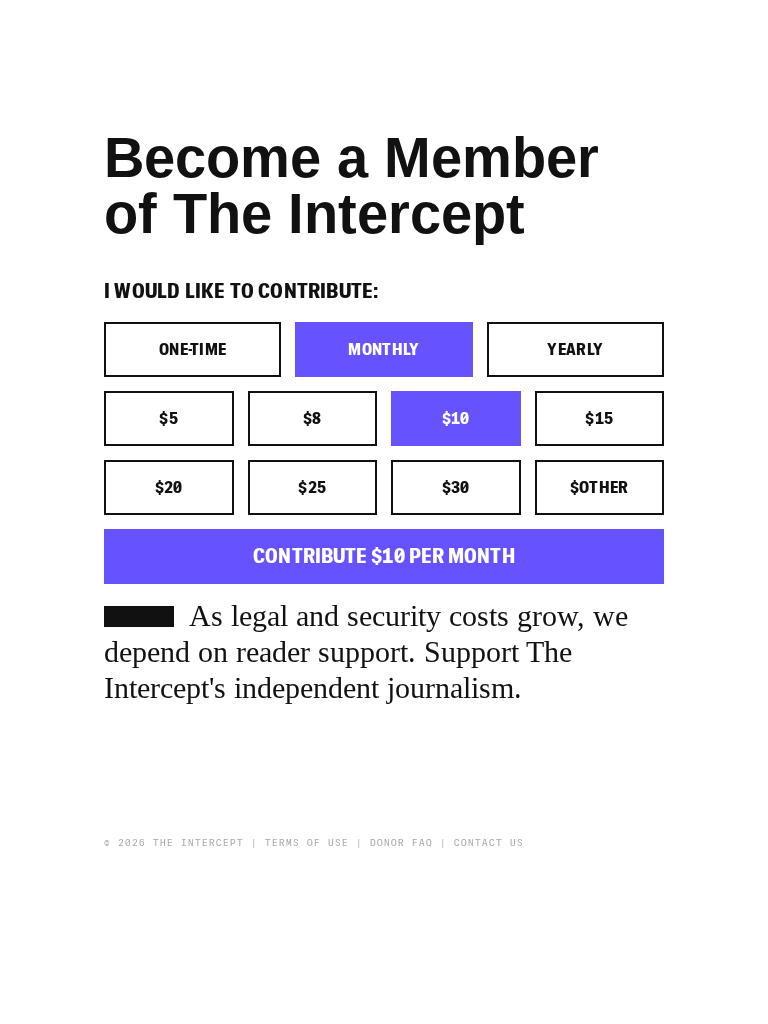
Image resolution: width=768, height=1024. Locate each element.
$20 (169, 488)
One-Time (193, 350)
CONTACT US (489, 843)
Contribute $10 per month (383, 556)
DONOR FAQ (401, 843)
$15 (599, 419)
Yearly (575, 350)
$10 (456, 419)
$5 (168, 419)
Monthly (383, 350)
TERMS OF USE (307, 843)
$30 (456, 488)
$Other (599, 488)
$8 (312, 419)
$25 (312, 488)
